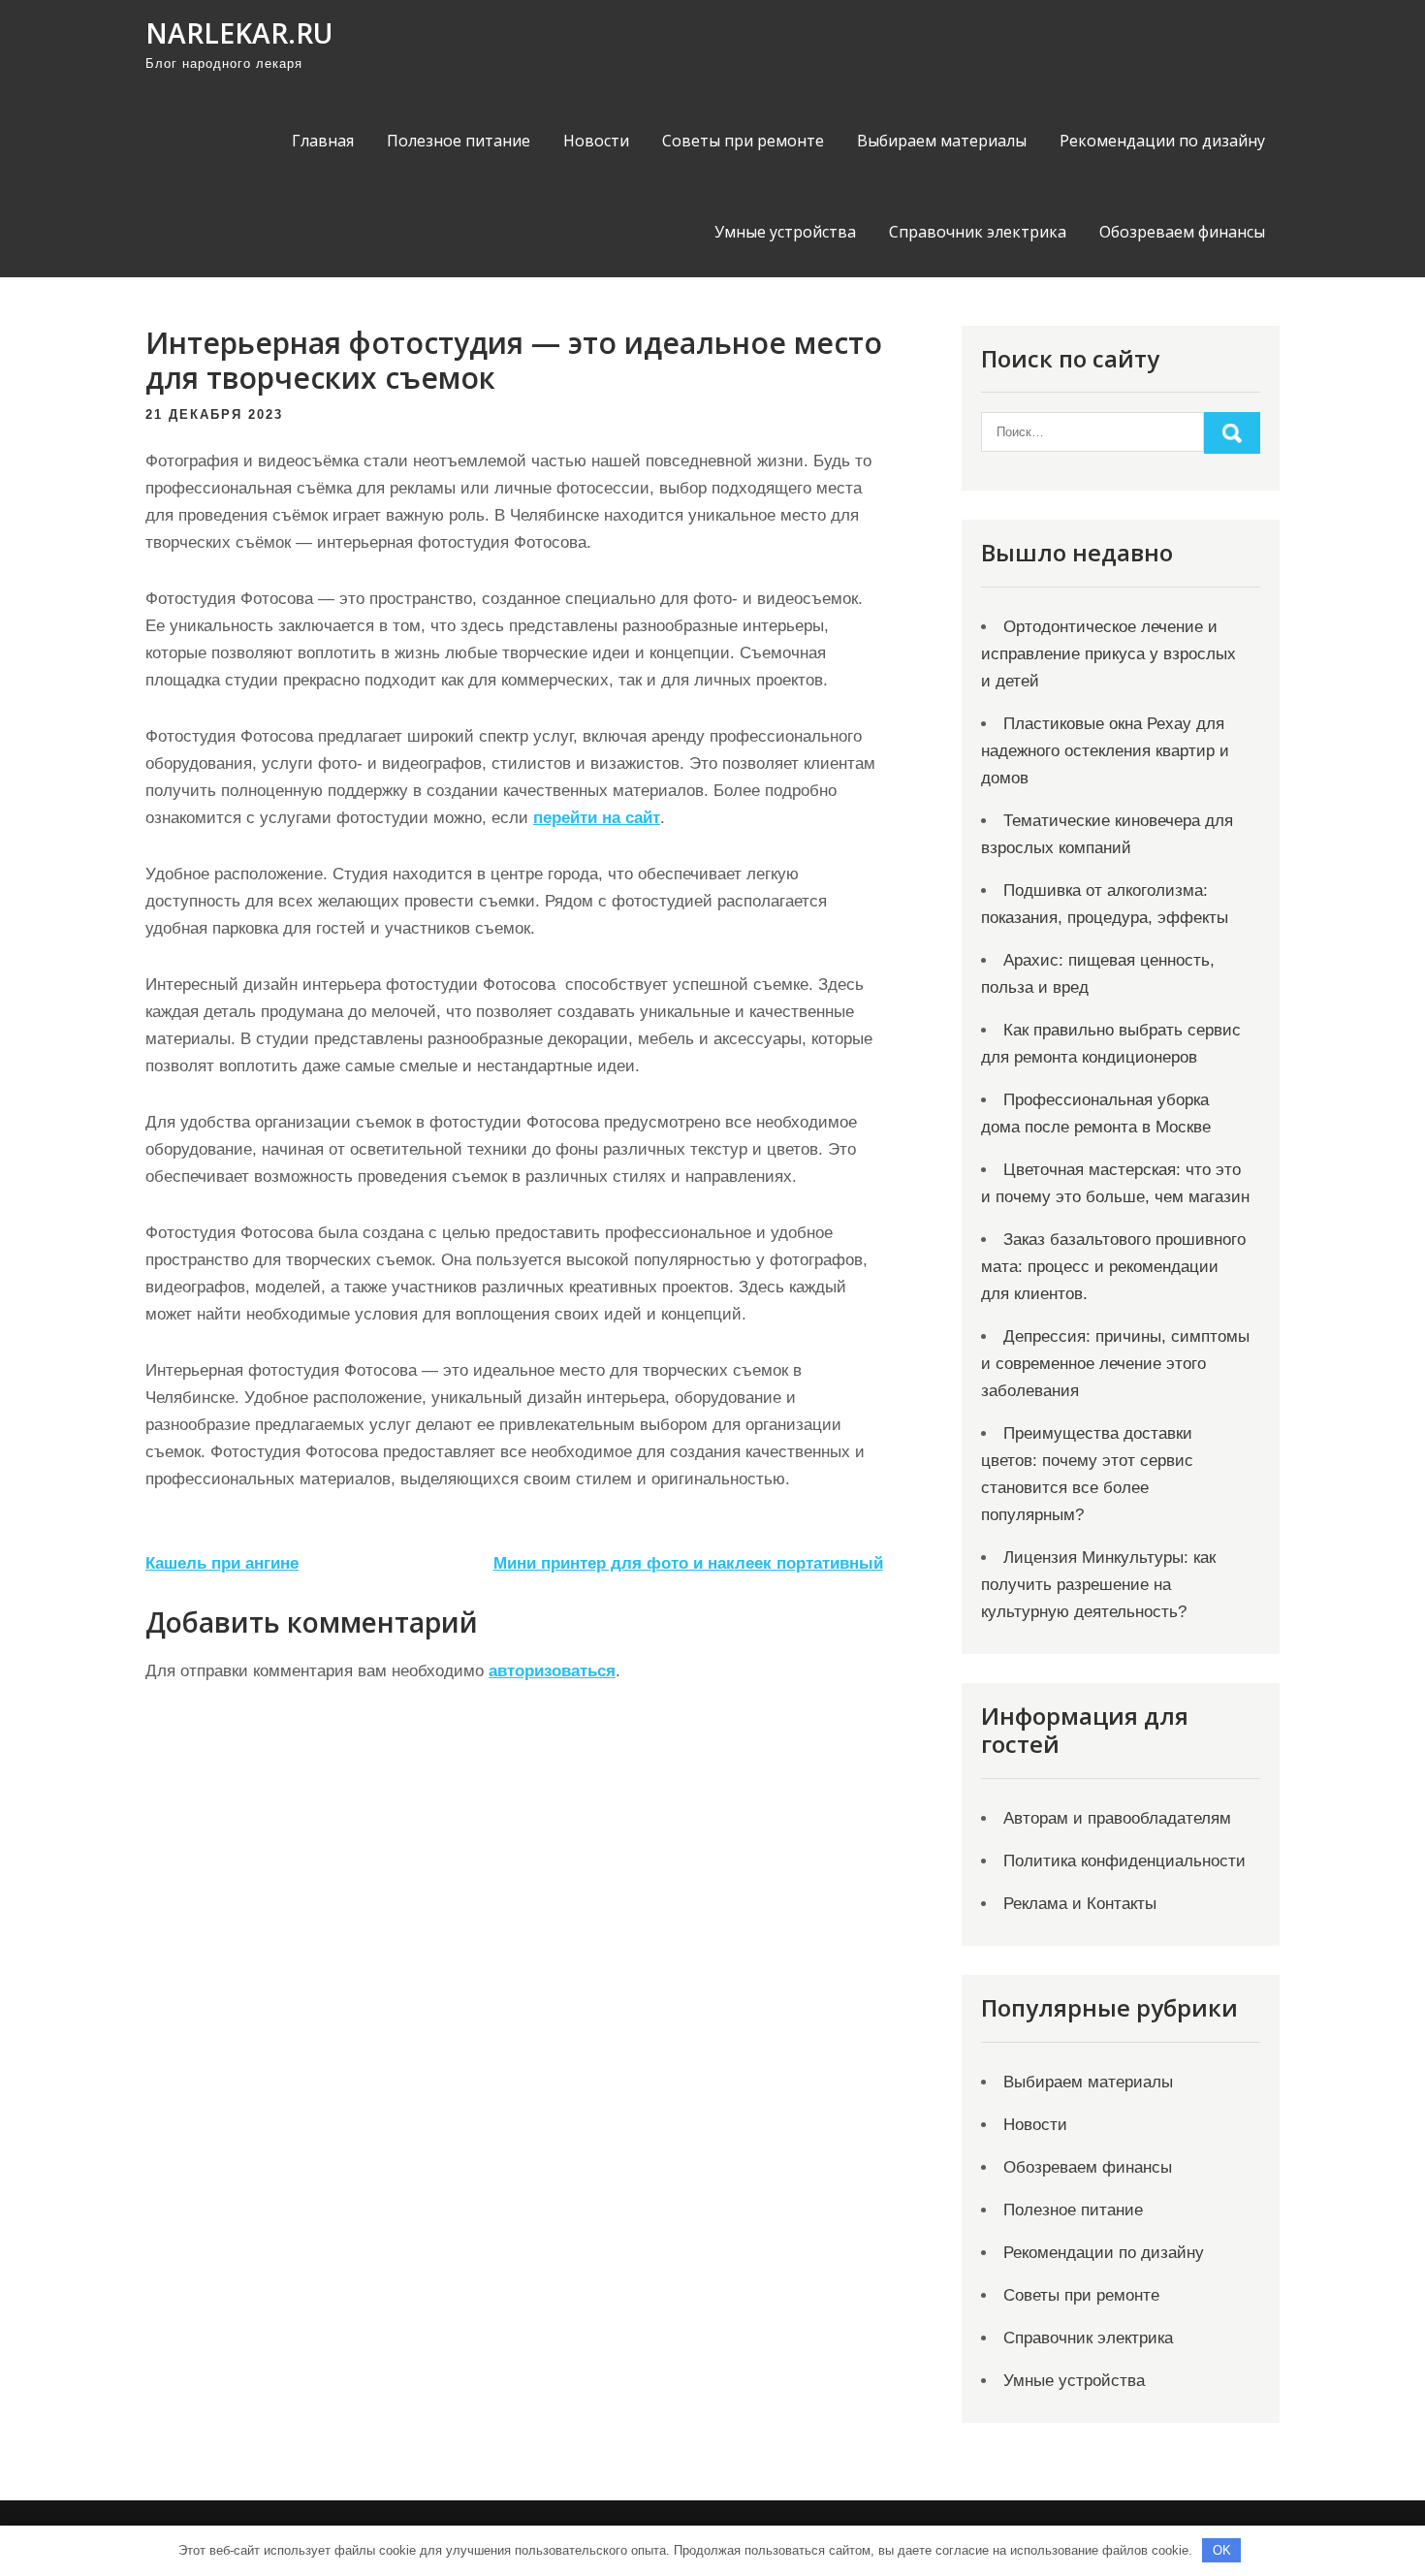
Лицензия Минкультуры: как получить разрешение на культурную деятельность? (1098, 1585)
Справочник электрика (978, 232)
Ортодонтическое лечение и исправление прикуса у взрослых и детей (1108, 654)
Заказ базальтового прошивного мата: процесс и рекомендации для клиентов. (1113, 1267)
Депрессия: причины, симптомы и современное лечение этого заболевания (1115, 1364)
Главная (323, 141)
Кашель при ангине (222, 1563)
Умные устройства (785, 232)
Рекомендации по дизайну (1162, 141)
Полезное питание (459, 141)
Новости (596, 141)
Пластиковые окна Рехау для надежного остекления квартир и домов (1105, 751)
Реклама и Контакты (1080, 1904)
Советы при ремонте (743, 141)
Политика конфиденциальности (1124, 1861)
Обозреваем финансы (1182, 232)
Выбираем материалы (942, 141)
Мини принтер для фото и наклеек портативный (688, 1563)
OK (1222, 2550)
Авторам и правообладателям (1117, 1818)
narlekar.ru (239, 33)
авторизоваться (552, 1671)
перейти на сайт (597, 818)
